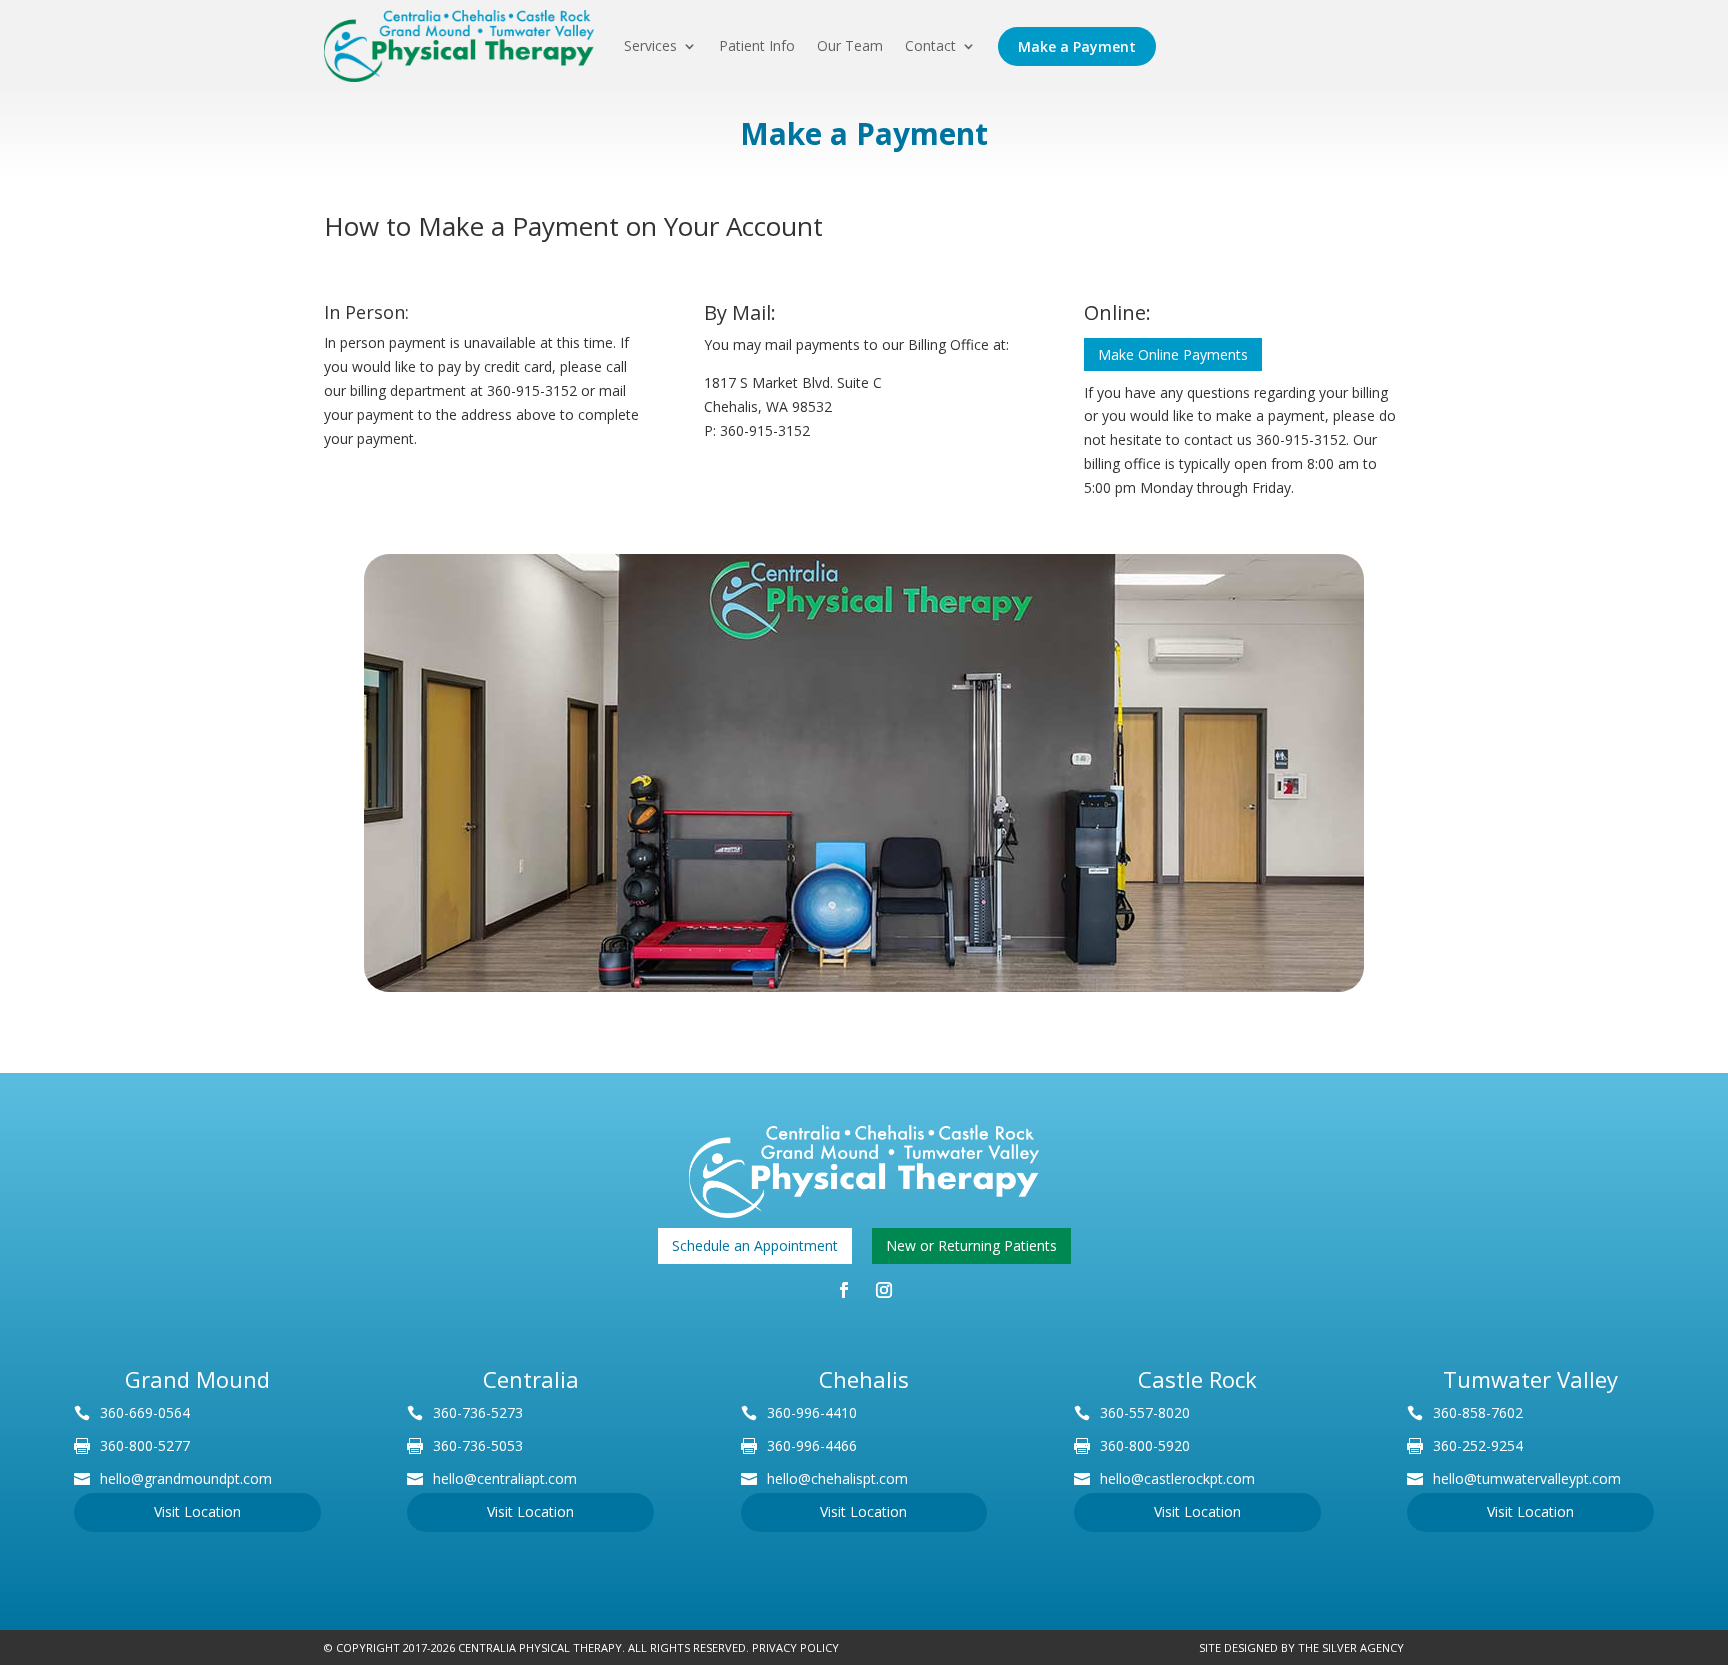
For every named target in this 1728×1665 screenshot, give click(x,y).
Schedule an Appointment (755, 1245)
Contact (930, 46)
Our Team (850, 46)
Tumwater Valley (1530, 1379)
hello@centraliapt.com (505, 1479)
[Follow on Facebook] (844, 1290)
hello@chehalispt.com (837, 1479)
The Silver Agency (1351, 1647)
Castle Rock (1197, 1379)
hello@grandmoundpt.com (186, 1479)
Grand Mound (197, 1379)
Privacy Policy (795, 1647)
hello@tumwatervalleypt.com (1527, 1479)
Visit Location (197, 1511)
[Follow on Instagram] (884, 1290)
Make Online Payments (1173, 354)
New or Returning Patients (971, 1245)
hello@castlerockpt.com (1177, 1479)
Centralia (531, 1379)
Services (650, 46)
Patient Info (757, 46)
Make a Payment (1077, 46)
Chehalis (864, 1379)
